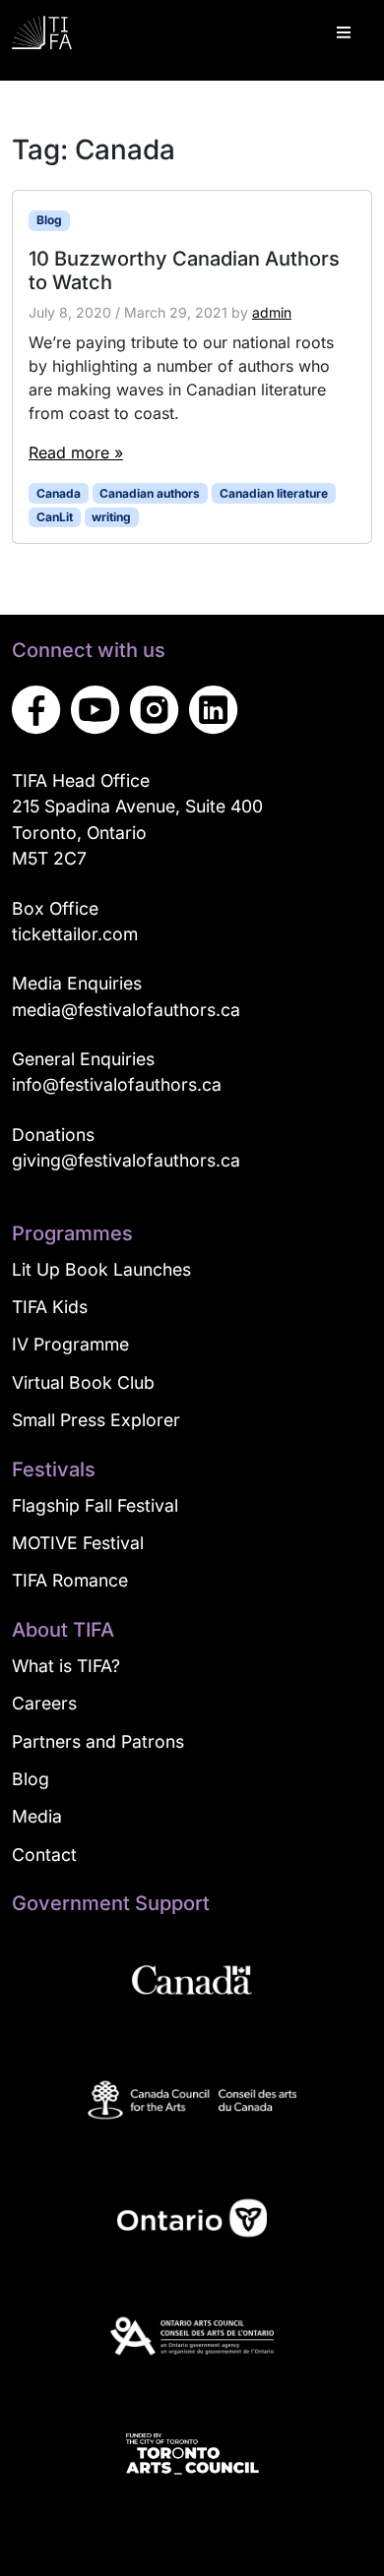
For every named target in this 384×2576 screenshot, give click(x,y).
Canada (59, 493)
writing (111, 517)
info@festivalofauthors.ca (117, 1084)
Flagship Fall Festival (95, 1505)
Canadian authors (150, 493)
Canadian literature (274, 493)
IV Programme (70, 1344)
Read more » (76, 452)
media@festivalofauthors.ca (126, 1010)
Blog (49, 220)
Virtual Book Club (83, 1382)
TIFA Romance (70, 1580)
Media (37, 1816)
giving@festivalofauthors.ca (126, 1160)
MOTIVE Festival (78, 1543)
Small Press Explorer (96, 1420)
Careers (44, 1703)
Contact (44, 1855)
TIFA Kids (50, 1307)
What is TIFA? (66, 1666)
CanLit (55, 517)
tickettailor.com (75, 934)
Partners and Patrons (98, 1741)
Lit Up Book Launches (101, 1269)
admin (272, 312)
